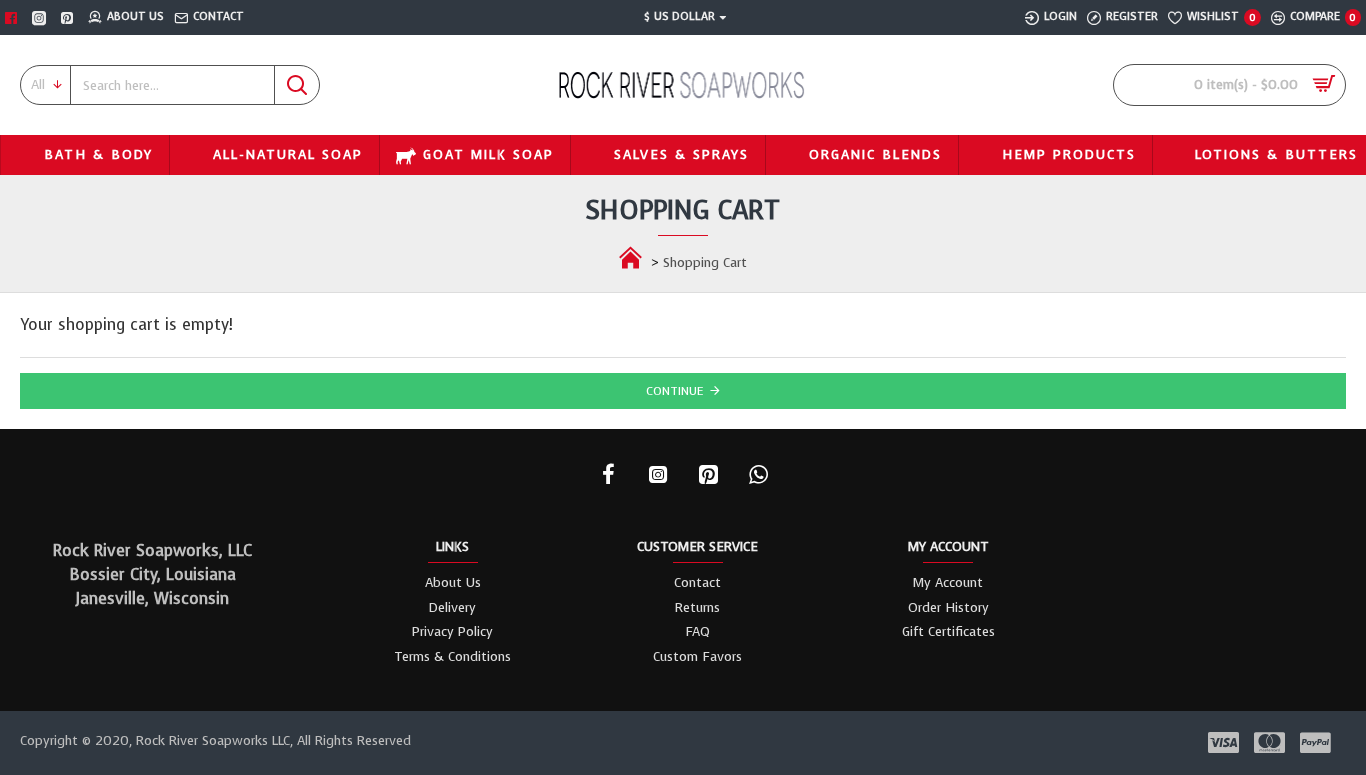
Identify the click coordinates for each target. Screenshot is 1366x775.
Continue (675, 391)
